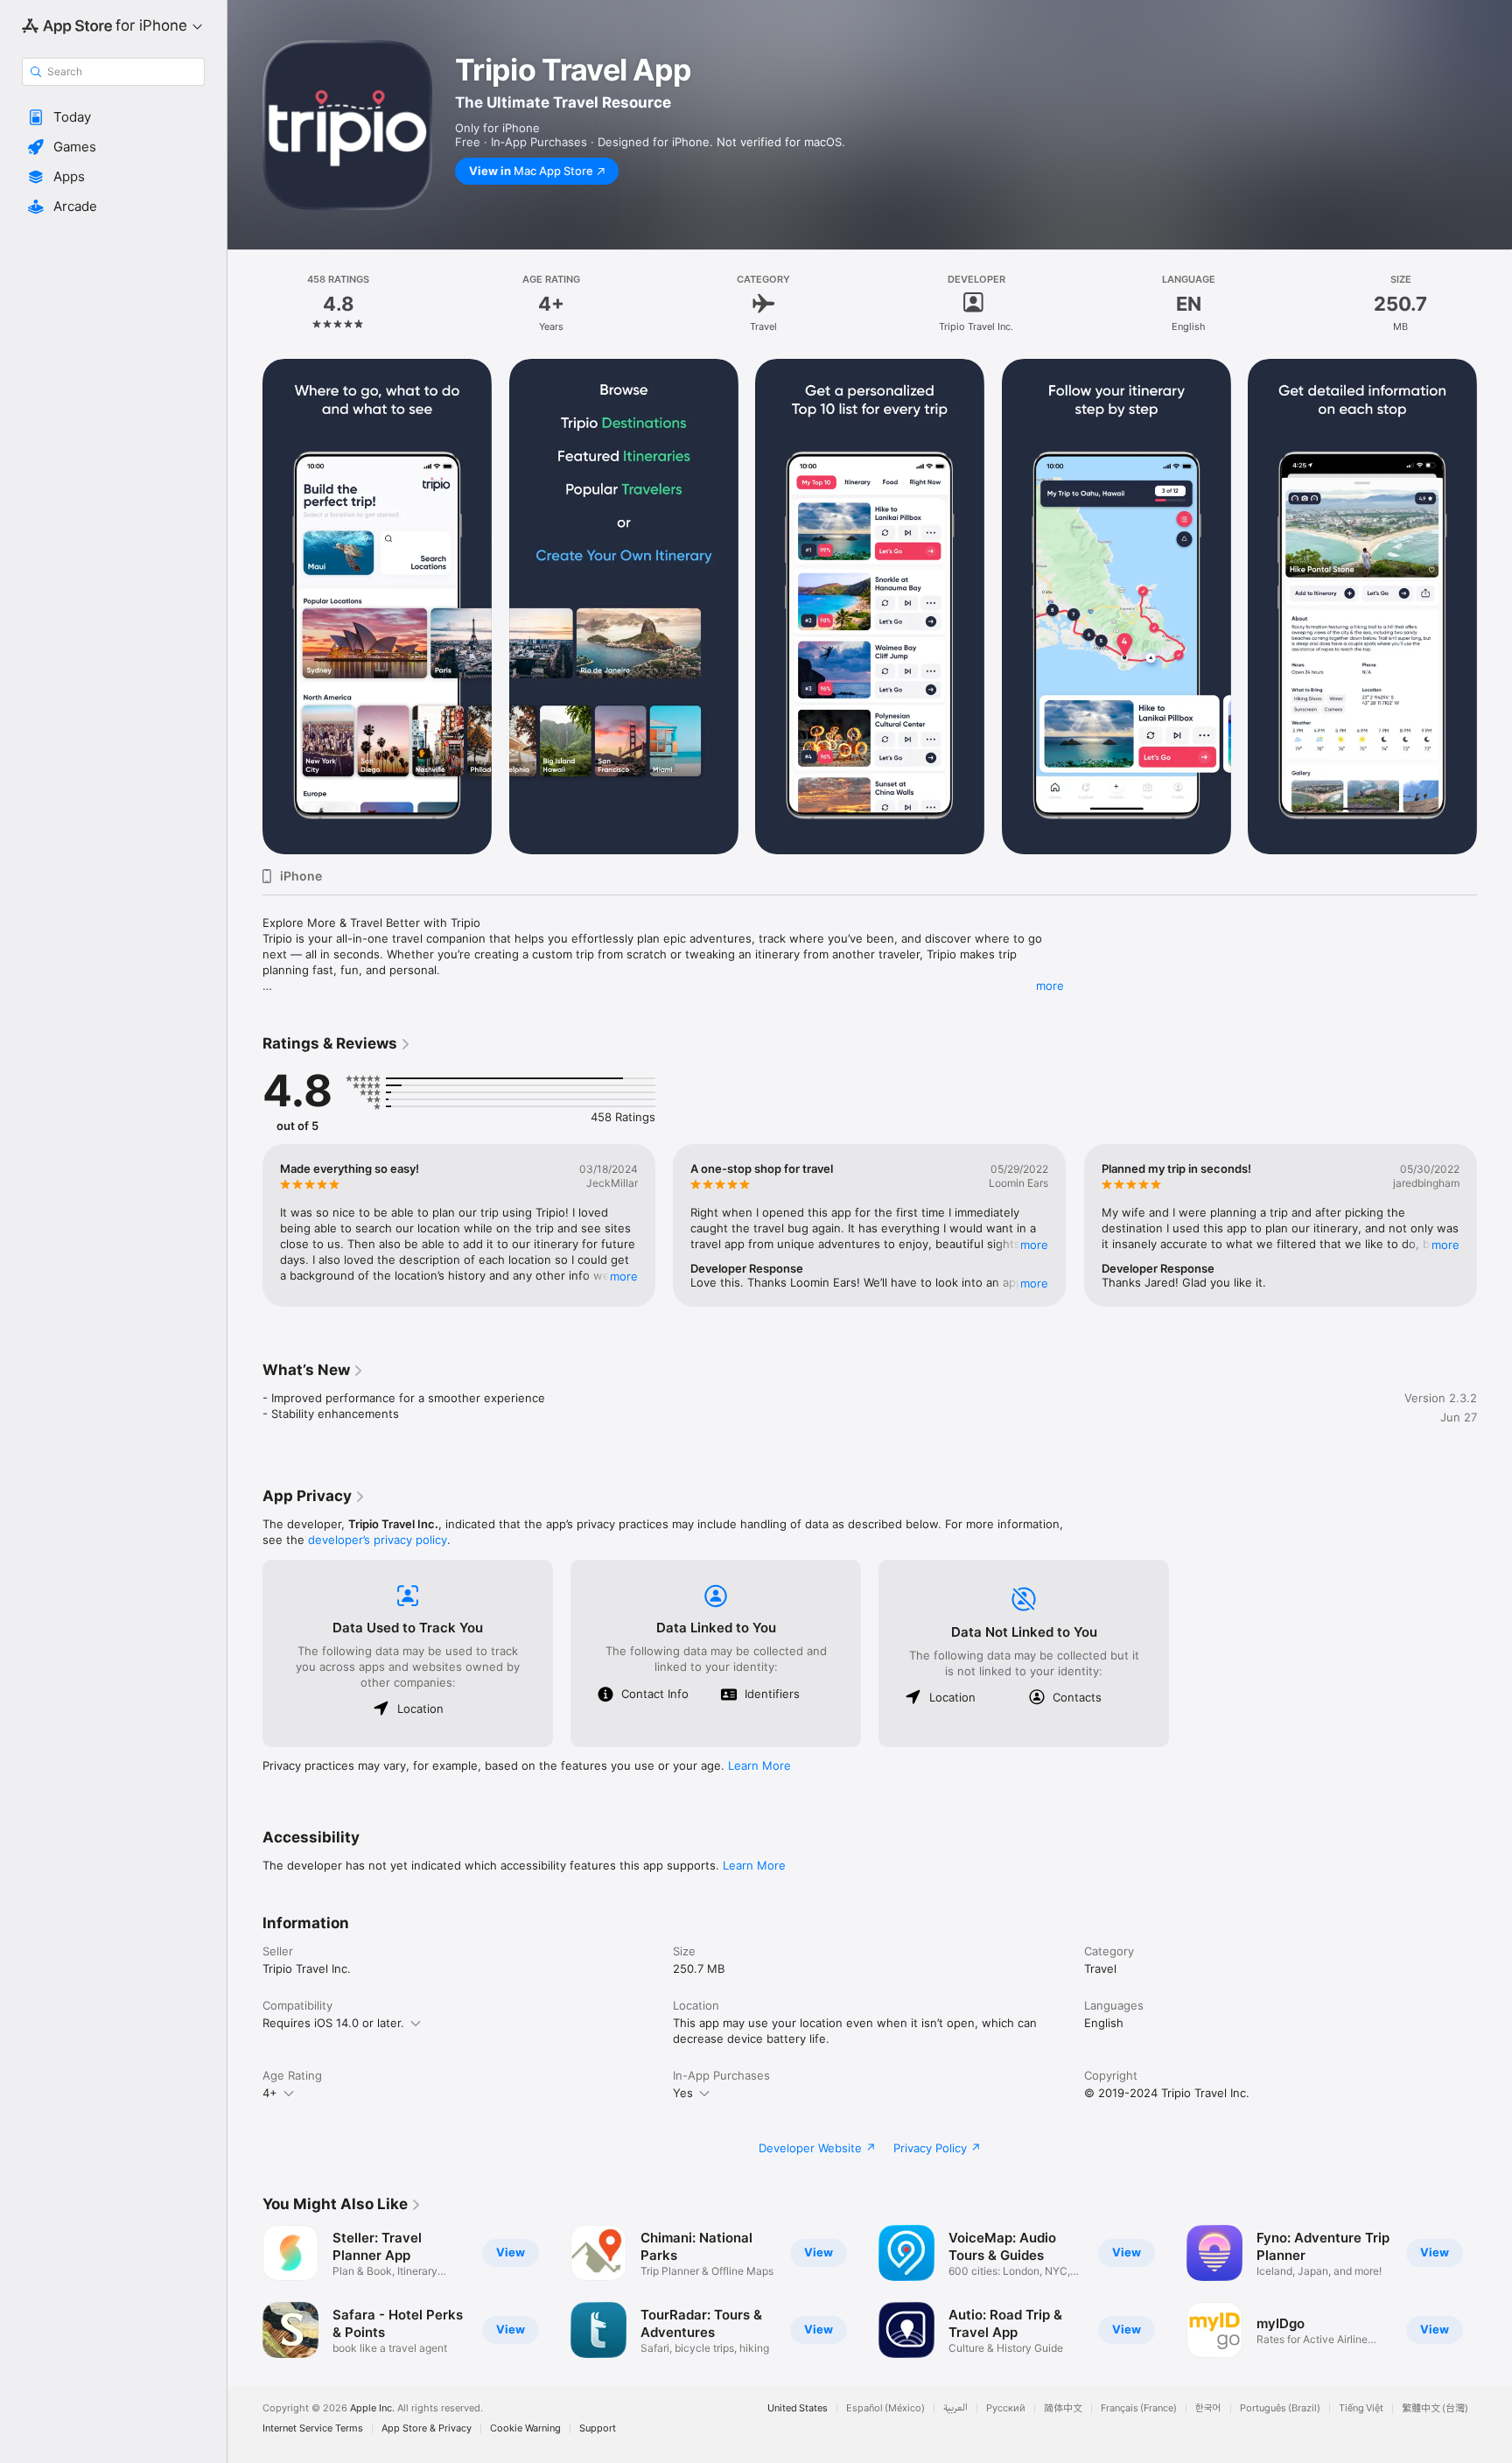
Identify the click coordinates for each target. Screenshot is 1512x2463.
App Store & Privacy (427, 2428)
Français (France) (1139, 2408)
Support (598, 2428)
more (1050, 986)
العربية (955, 2408)
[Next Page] (1494, 607)
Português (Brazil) (1280, 2408)
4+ (270, 2093)
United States (798, 2408)
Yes (683, 2093)
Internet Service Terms (313, 2428)
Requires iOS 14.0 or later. (333, 2023)
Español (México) (885, 2408)
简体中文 (1063, 2408)
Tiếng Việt (1361, 2408)
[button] (113, 117)
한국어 (1208, 2408)
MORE (624, 1276)
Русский (1006, 2408)
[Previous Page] (245, 607)
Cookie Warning (525, 2428)
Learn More (759, 1765)
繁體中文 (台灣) (1435, 2408)
